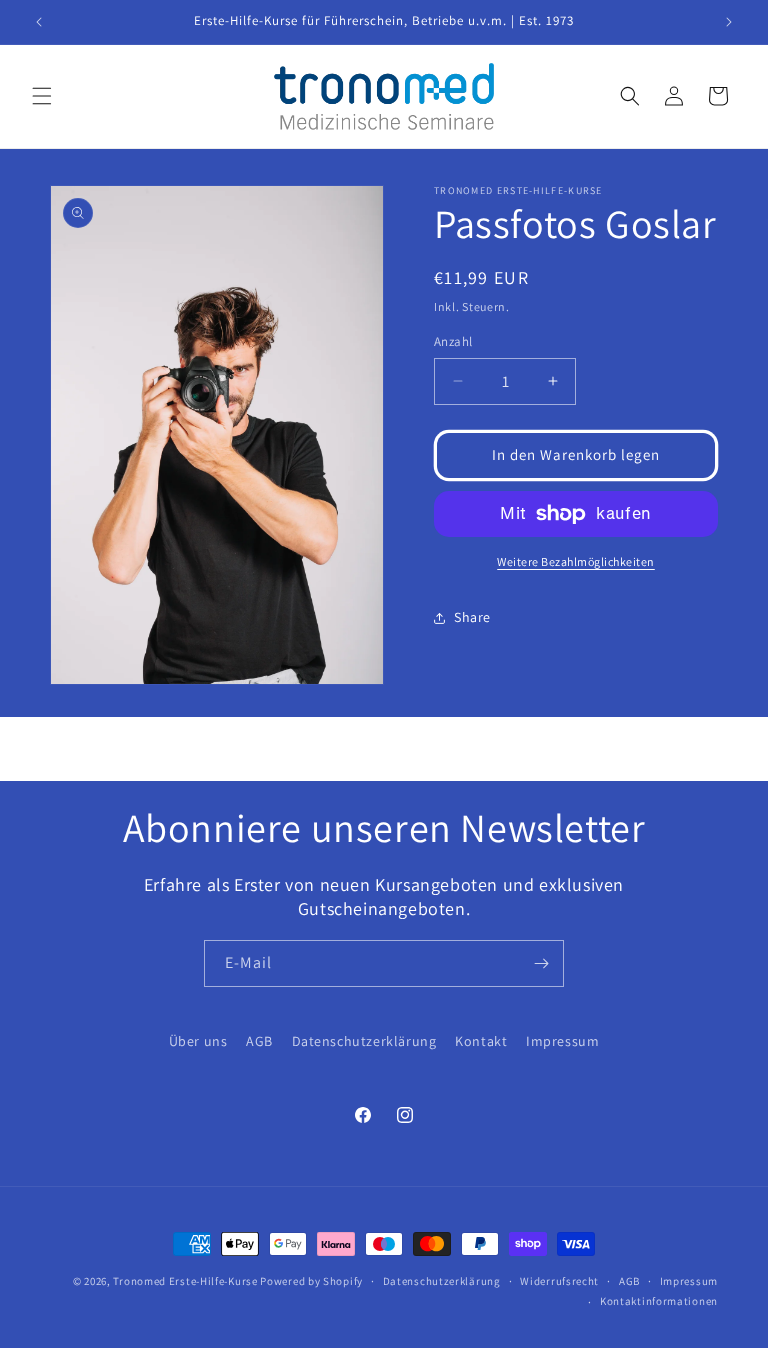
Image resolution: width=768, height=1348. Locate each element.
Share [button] (472, 617)
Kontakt (481, 1041)
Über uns (198, 1041)
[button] (42, 96)
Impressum (562, 1041)
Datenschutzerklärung (364, 1041)
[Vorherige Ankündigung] (39, 22)
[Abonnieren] (541, 963)
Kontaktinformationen (659, 1301)
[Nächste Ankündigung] (729, 22)
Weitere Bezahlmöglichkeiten (576, 561)
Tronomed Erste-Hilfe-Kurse (185, 1281)
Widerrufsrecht (559, 1281)
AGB (259, 1041)
